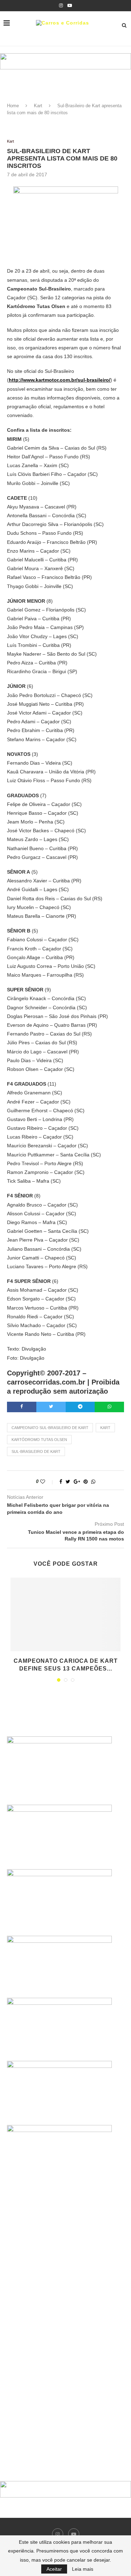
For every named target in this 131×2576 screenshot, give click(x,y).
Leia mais (83, 2569)
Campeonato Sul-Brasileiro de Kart (50, 1428)
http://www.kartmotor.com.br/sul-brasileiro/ (60, 380)
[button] (65, 61)
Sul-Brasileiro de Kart (36, 1451)
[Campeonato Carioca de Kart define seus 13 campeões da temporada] (65, 1614)
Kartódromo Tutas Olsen (39, 1440)
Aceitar (54, 2569)
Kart (38, 106)
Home (13, 106)
